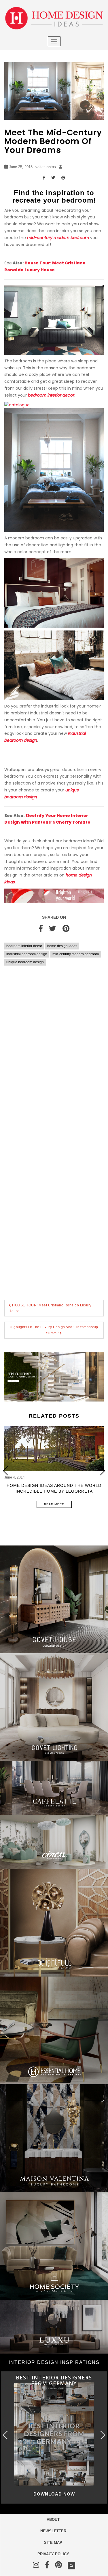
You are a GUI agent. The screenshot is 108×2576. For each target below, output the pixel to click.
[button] (102, 1471)
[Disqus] (54, 1054)
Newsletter (53, 2531)
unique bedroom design (25, 962)
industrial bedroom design (27, 954)
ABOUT (53, 2520)
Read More (54, 1504)
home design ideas (62, 946)
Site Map (53, 2543)
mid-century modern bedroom (76, 954)
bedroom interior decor (24, 946)
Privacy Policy (53, 2554)
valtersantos (46, 167)
